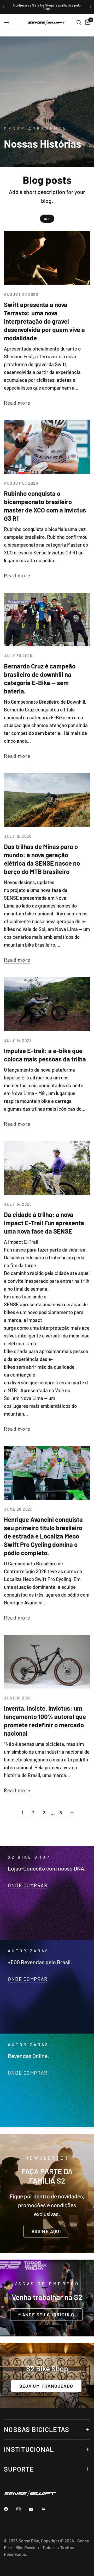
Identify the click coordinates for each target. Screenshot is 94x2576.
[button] (46, 2231)
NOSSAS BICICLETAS (37, 2429)
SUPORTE (19, 2469)
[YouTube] (35, 2510)
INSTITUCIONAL (29, 2449)
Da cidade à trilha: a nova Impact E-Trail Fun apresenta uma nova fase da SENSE (44, 1223)
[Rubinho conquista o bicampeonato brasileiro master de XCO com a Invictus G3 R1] (47, 447)
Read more (17, 403)
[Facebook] (10, 2509)
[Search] (79, 23)
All (47, 219)
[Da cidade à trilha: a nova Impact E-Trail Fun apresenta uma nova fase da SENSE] (47, 1168)
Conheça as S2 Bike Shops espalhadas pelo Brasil (47, 7)
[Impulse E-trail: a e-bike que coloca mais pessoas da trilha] (47, 1004)
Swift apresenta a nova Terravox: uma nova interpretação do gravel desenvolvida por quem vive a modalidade (44, 321)
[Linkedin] (47, 2509)
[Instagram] (22, 2509)
